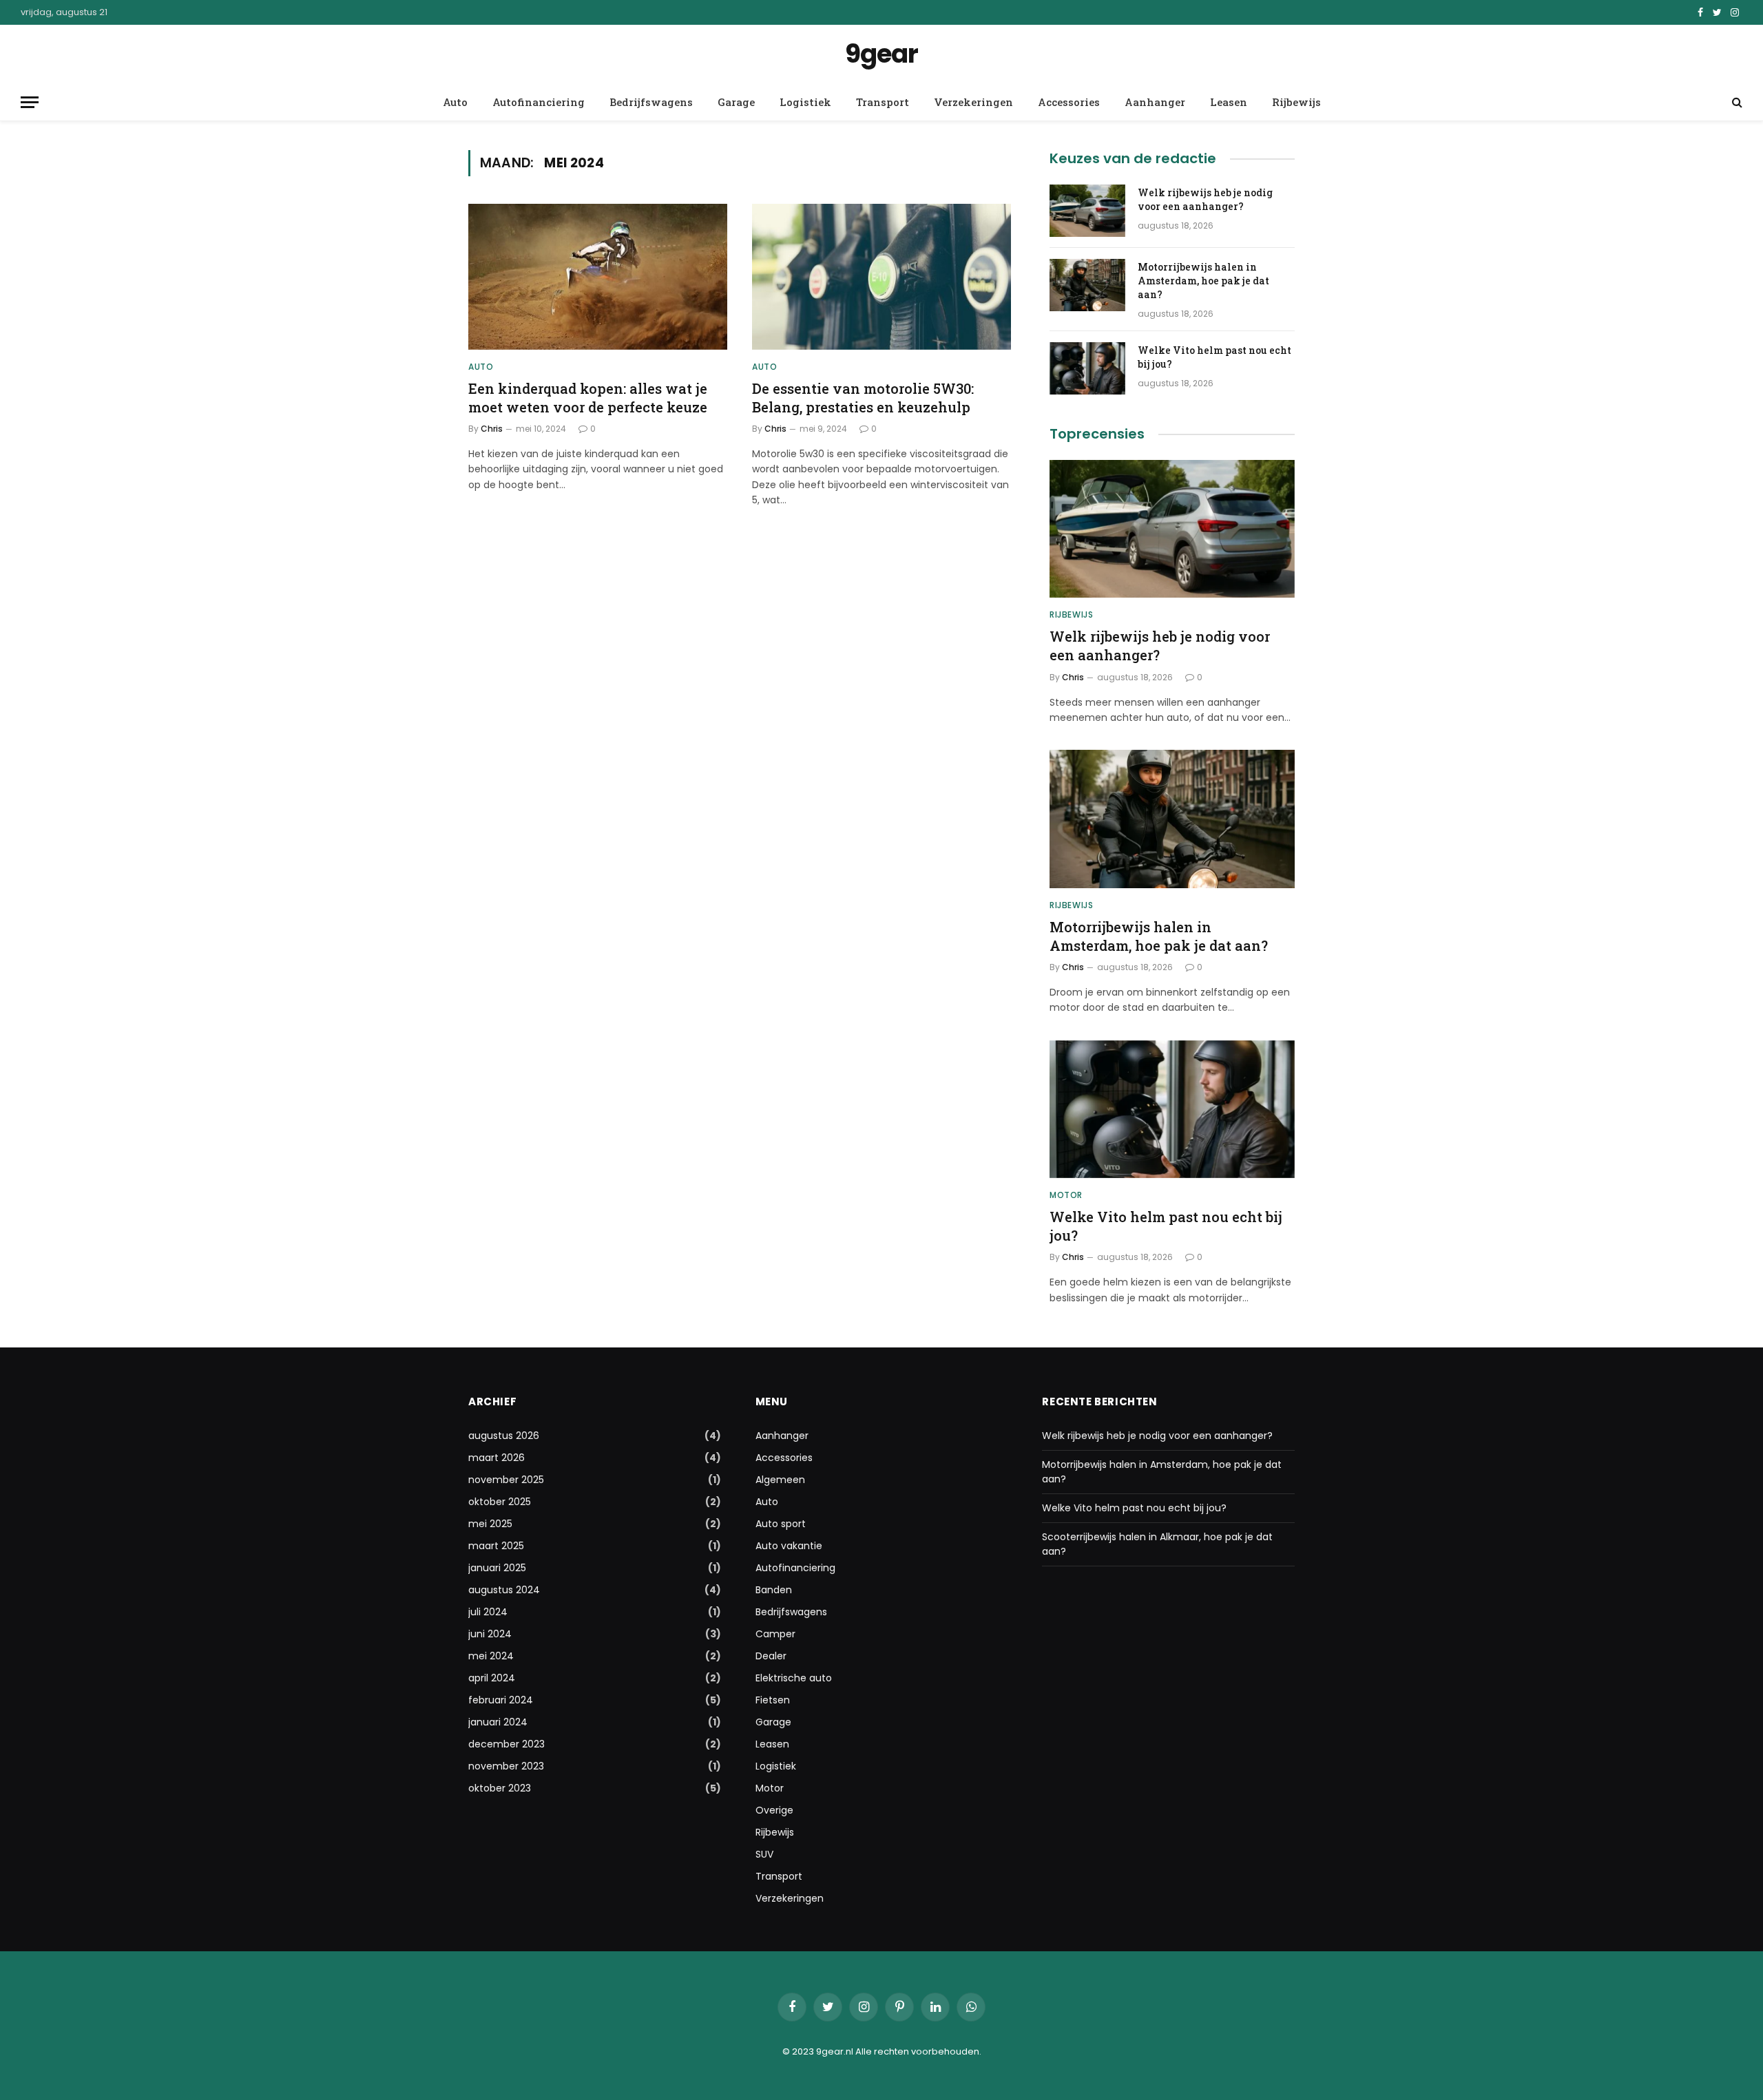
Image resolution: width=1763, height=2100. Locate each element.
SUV (764, 1854)
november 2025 (506, 1480)
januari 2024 (498, 1722)
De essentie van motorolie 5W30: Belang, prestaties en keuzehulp (863, 398)
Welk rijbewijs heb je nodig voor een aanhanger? (1205, 199)
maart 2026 (497, 1458)
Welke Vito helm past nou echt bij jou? (1214, 357)
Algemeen (780, 1480)
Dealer (771, 1656)
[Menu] (30, 102)
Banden (774, 1590)
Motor (1066, 1195)
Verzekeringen (973, 102)
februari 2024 (501, 1700)
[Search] (1736, 102)
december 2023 (507, 1744)
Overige (774, 1810)
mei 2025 (490, 1524)
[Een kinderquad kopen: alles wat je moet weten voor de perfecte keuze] (598, 277)
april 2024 (492, 1678)
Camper (775, 1634)
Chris (492, 429)
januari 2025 (497, 1568)
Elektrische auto (794, 1678)
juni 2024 (490, 1634)
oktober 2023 (500, 1788)
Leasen (1229, 102)
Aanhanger (1155, 102)
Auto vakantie (789, 1546)
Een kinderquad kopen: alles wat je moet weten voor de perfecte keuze (588, 398)
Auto (455, 102)
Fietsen (773, 1700)
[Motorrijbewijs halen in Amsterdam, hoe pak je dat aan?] (1087, 285)
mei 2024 (491, 1656)
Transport (883, 102)
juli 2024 (488, 1612)
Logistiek (805, 102)
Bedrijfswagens (651, 102)
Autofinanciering (539, 102)
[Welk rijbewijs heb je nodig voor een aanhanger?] (1087, 211)
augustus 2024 (504, 1590)
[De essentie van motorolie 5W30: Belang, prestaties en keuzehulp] (881, 277)
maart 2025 (496, 1546)
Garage (736, 102)
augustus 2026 (504, 1436)
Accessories (1069, 102)
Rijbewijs (1296, 102)
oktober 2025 (500, 1502)
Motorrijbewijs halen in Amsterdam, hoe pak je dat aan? (1203, 281)
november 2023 (506, 1766)
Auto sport (781, 1524)
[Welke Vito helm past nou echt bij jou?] (1087, 368)
